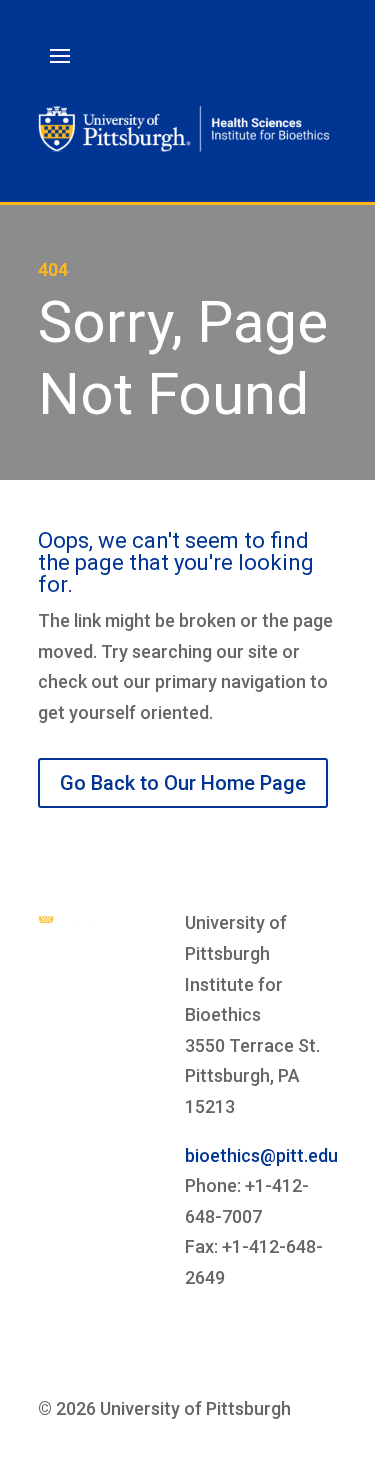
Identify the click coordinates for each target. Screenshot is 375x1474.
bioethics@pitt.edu (261, 1155)
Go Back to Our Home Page (183, 783)
